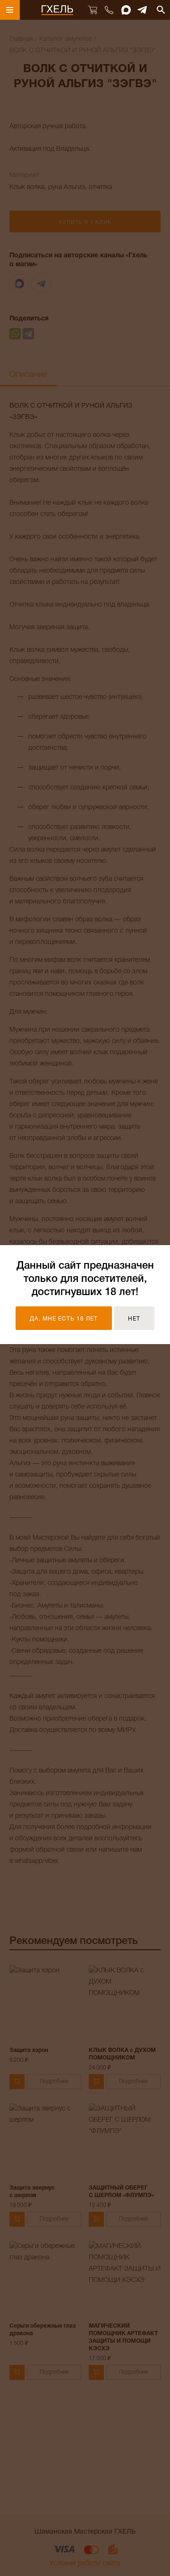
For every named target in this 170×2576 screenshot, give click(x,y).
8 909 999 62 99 (109, 10)
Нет (134, 1319)
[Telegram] (143, 10)
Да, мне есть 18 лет (64, 1319)
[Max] (126, 10)
